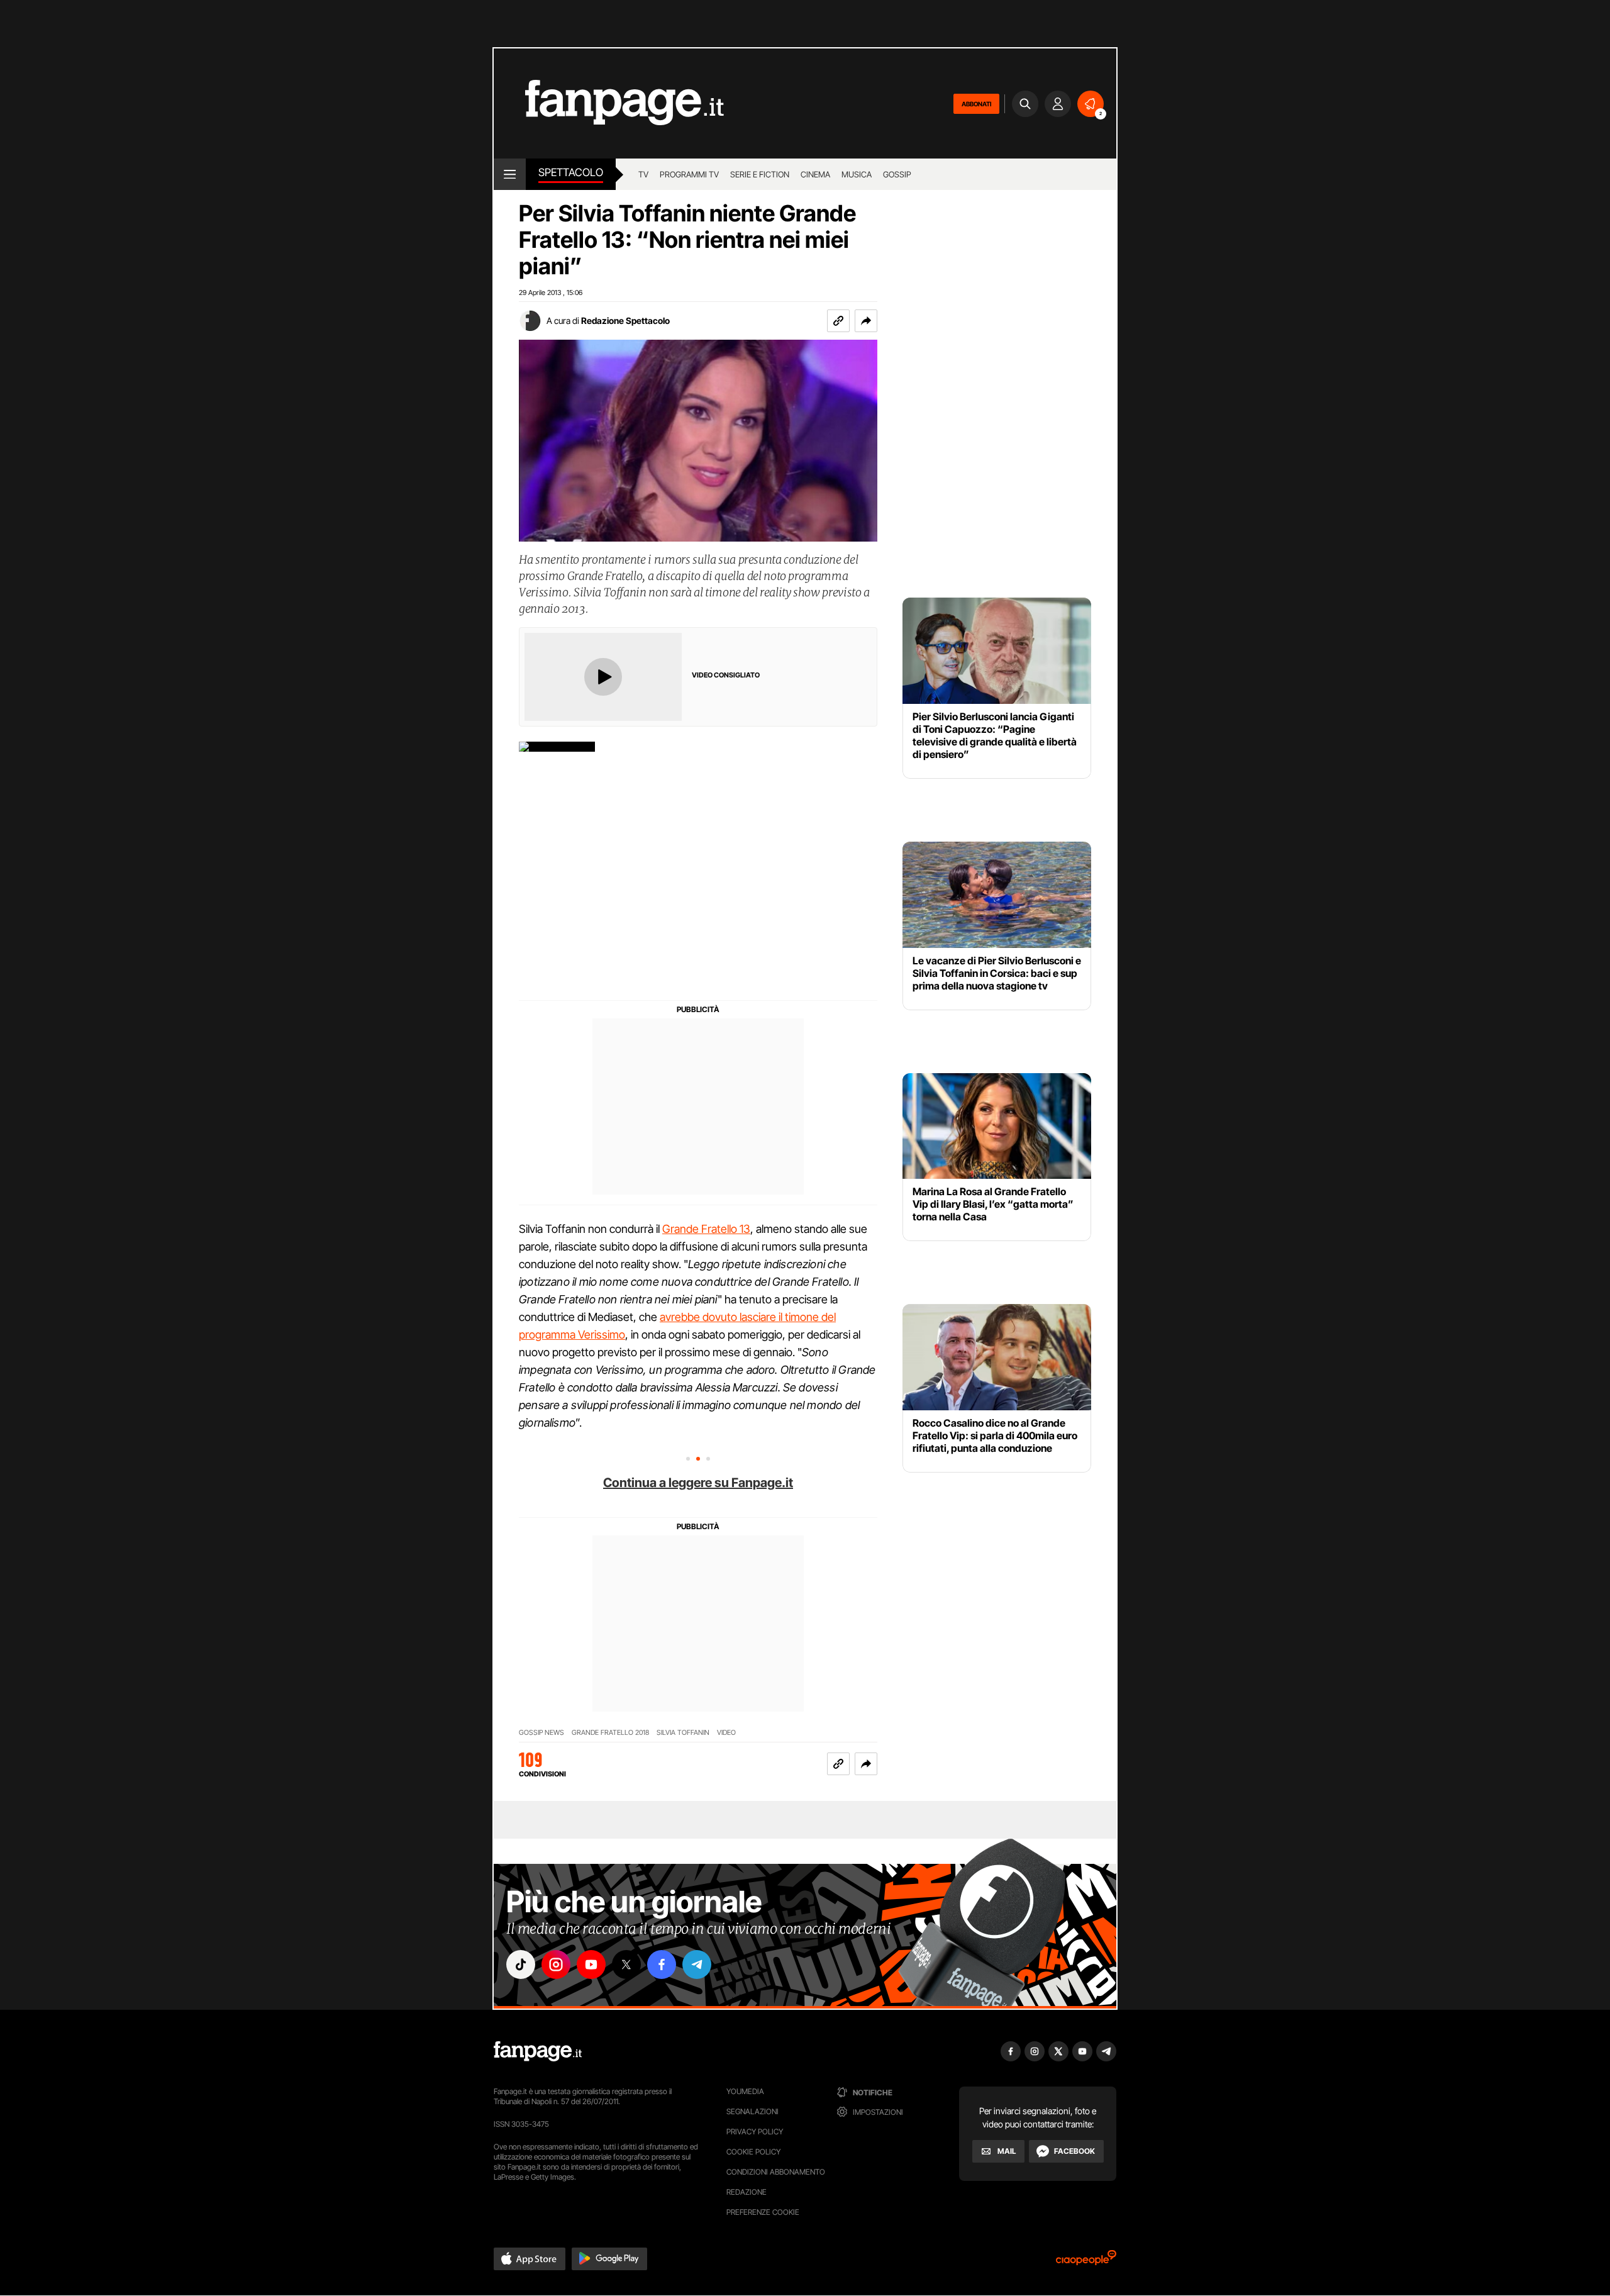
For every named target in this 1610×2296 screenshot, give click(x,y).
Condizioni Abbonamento (776, 2172)
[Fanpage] (538, 2051)
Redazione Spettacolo (625, 320)
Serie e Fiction (760, 174)
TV (643, 174)
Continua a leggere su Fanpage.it (698, 1483)
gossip (897, 174)
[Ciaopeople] (1086, 2262)
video (726, 1733)
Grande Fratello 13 (706, 1229)
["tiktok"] (521, 1964)
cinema (815, 174)
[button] (866, 321)
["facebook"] (662, 1964)
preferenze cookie (763, 2212)
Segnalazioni (752, 2111)
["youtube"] (591, 1964)
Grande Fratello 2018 (610, 1733)
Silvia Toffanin (683, 1733)
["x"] (626, 1964)
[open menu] (510, 174)
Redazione (747, 2192)
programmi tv (689, 174)
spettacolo (571, 172)
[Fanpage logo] (609, 103)
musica (857, 174)
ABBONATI (976, 104)
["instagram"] (556, 1964)
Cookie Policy (753, 2152)
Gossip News (541, 1733)
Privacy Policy (755, 2132)
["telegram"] (697, 1964)
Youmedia (745, 2091)
